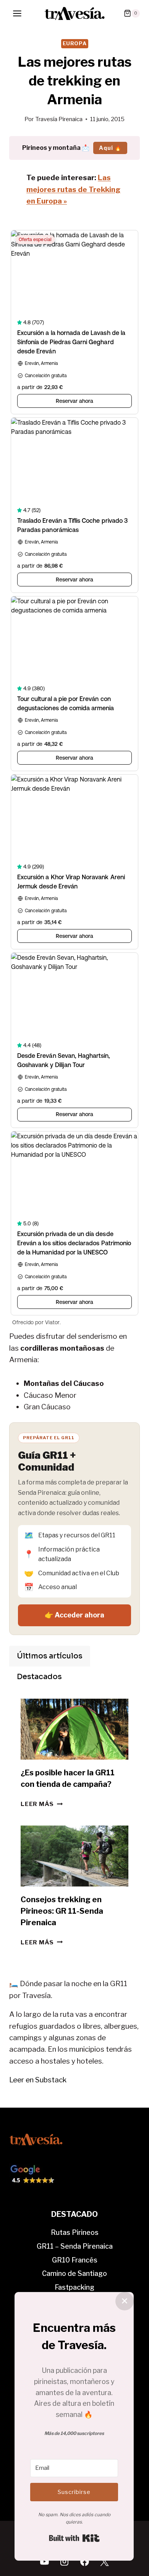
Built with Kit (74, 2538)
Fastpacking (74, 2287)
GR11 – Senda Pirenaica (75, 2246)
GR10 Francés (75, 2260)
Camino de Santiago (74, 2273)
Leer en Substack (38, 2080)
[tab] (50, 1656)
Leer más (42, 1804)
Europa (75, 43)
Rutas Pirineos (75, 2232)
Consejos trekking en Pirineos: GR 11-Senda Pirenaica (62, 1911)
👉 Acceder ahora (74, 1615)
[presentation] (74, 1729)
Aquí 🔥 (110, 148)
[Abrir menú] (17, 13)
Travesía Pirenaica (59, 119)
